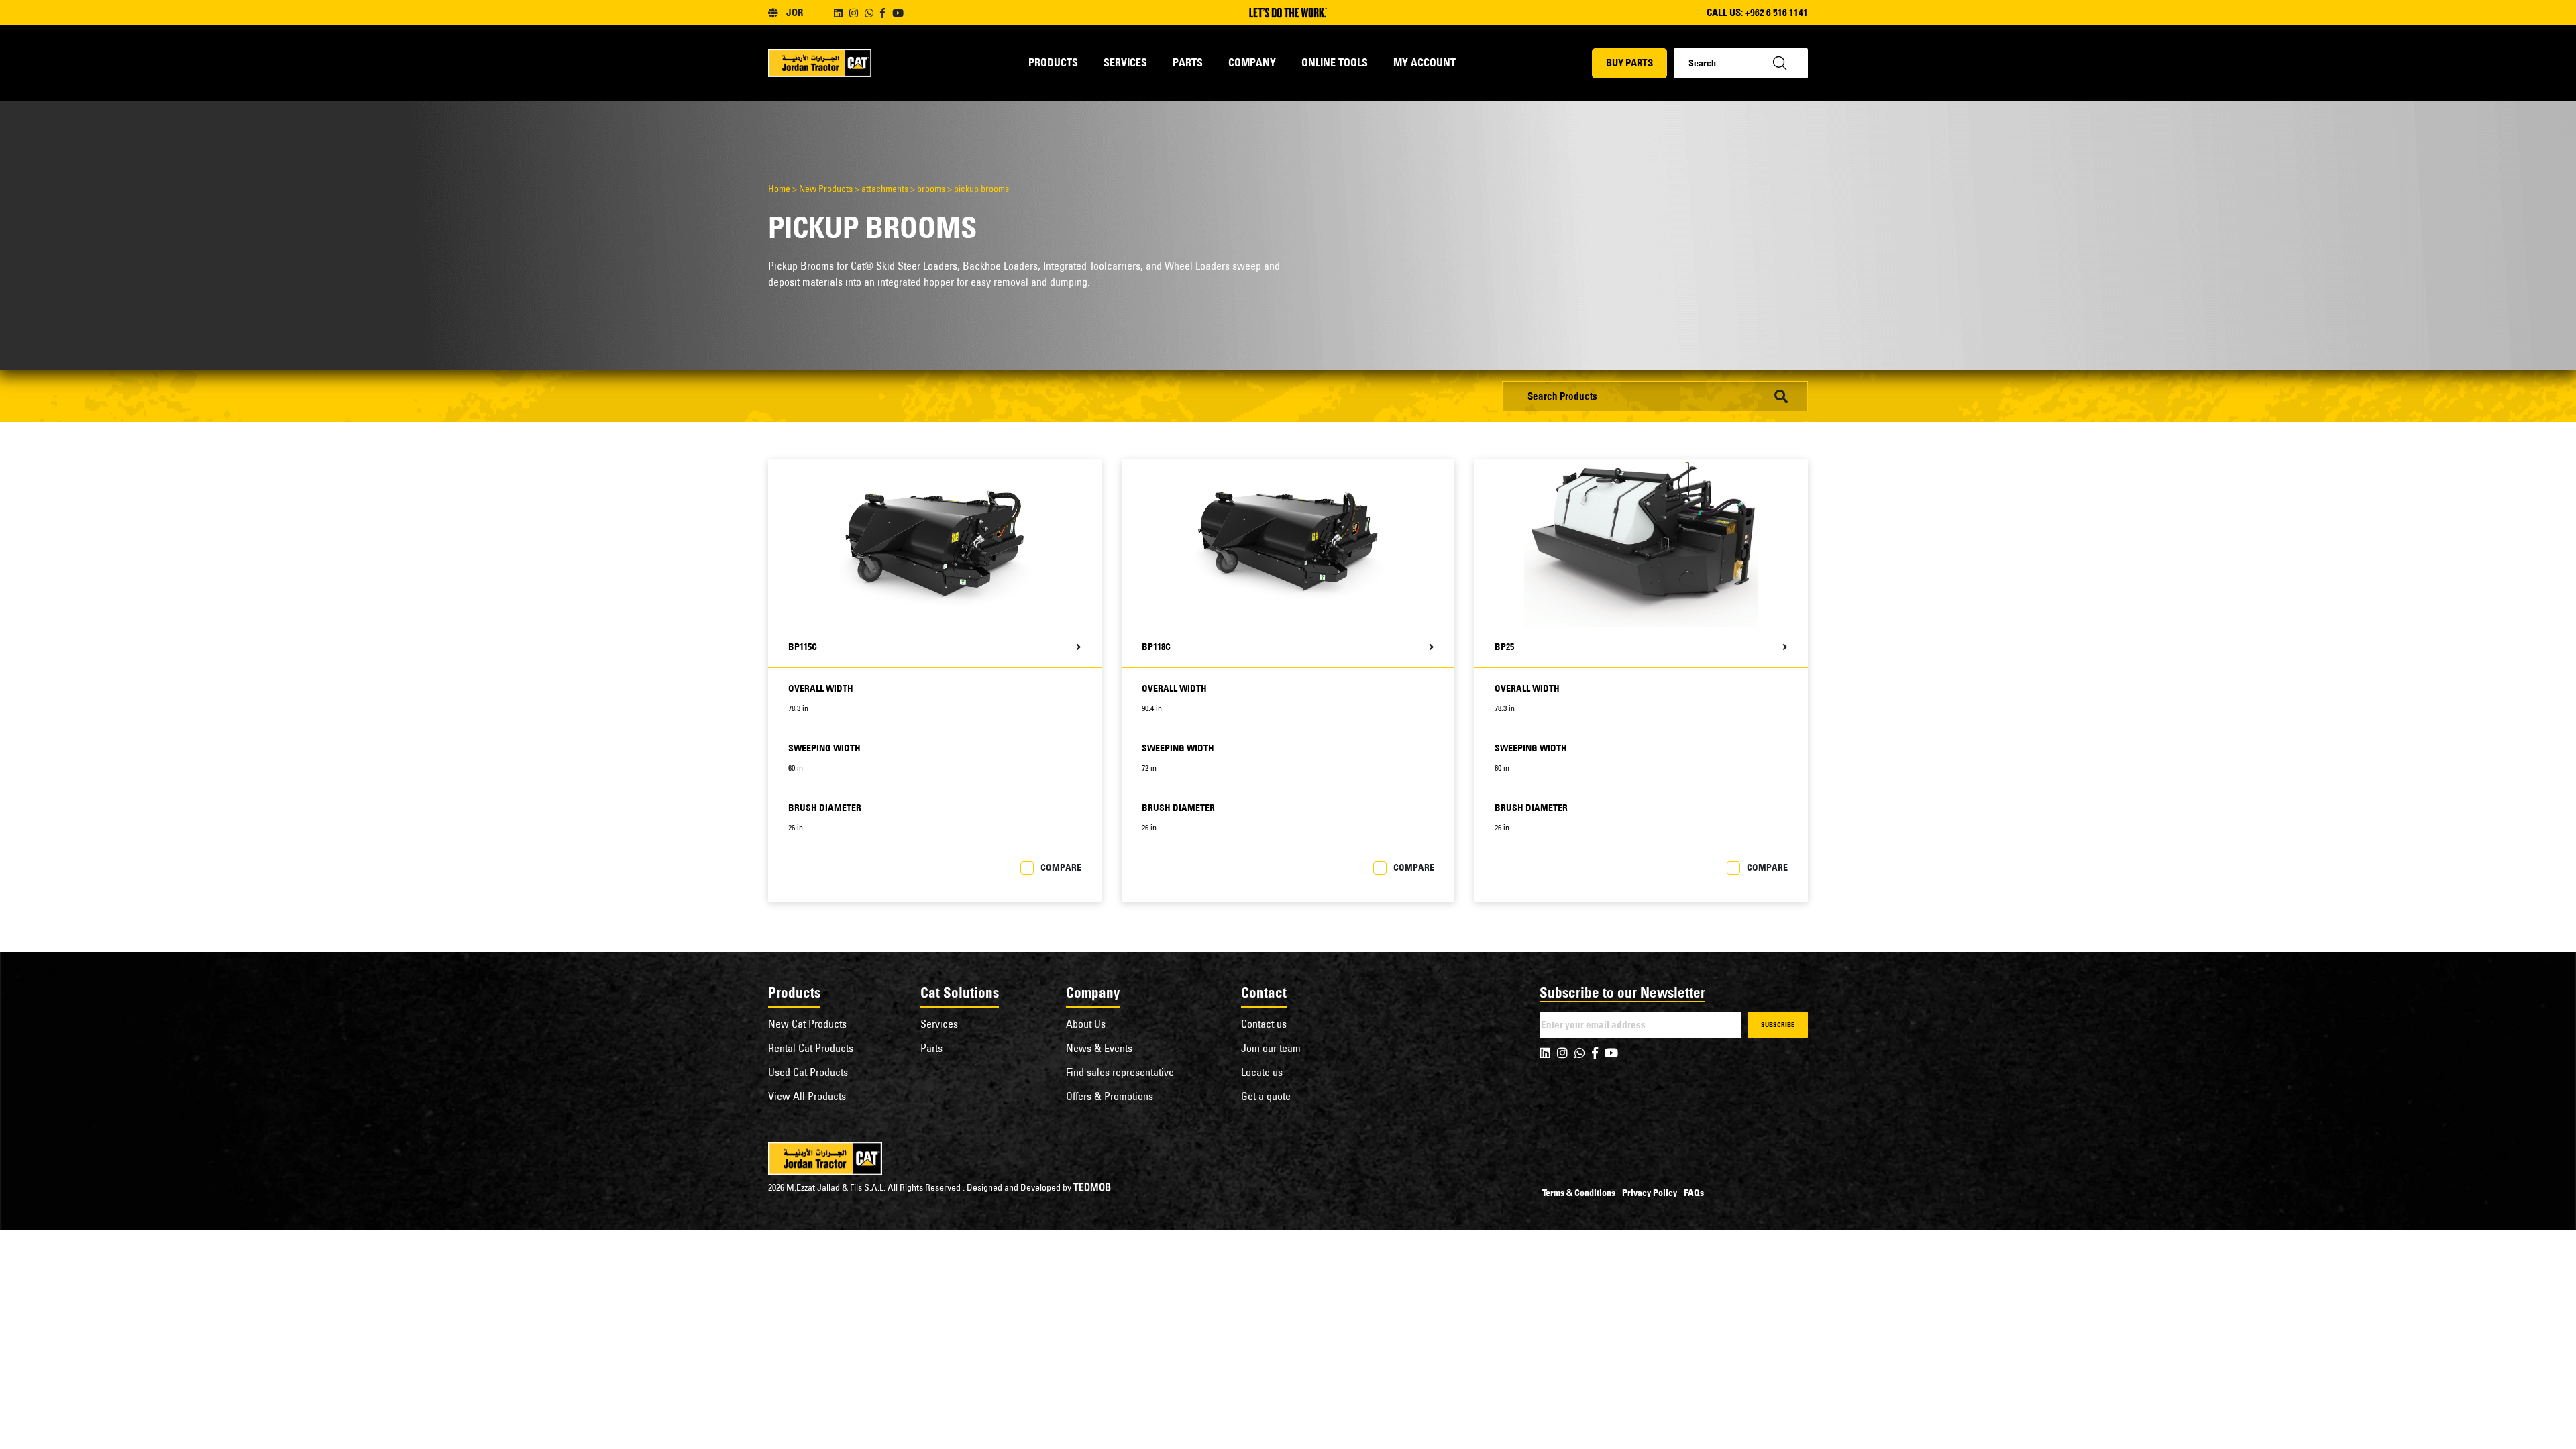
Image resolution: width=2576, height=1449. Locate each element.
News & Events (1099, 1048)
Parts (1188, 62)
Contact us (1264, 1024)
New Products (826, 189)
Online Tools (1335, 62)
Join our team (1271, 1048)
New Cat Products (807, 1024)
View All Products (807, 1096)
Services (1125, 62)
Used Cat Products (808, 1072)
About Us (1086, 1024)
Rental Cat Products (811, 1048)
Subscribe (1778, 1025)
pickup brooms (981, 189)
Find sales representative (1120, 1072)
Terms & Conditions (1579, 1193)
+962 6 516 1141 (1776, 12)
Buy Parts (1629, 63)
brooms (931, 189)
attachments (885, 189)
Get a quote (1266, 1096)
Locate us (1262, 1072)
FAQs (1694, 1193)
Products (1053, 62)
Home (779, 189)
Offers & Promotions (1110, 1096)
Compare (1061, 867)
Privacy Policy (1650, 1193)
